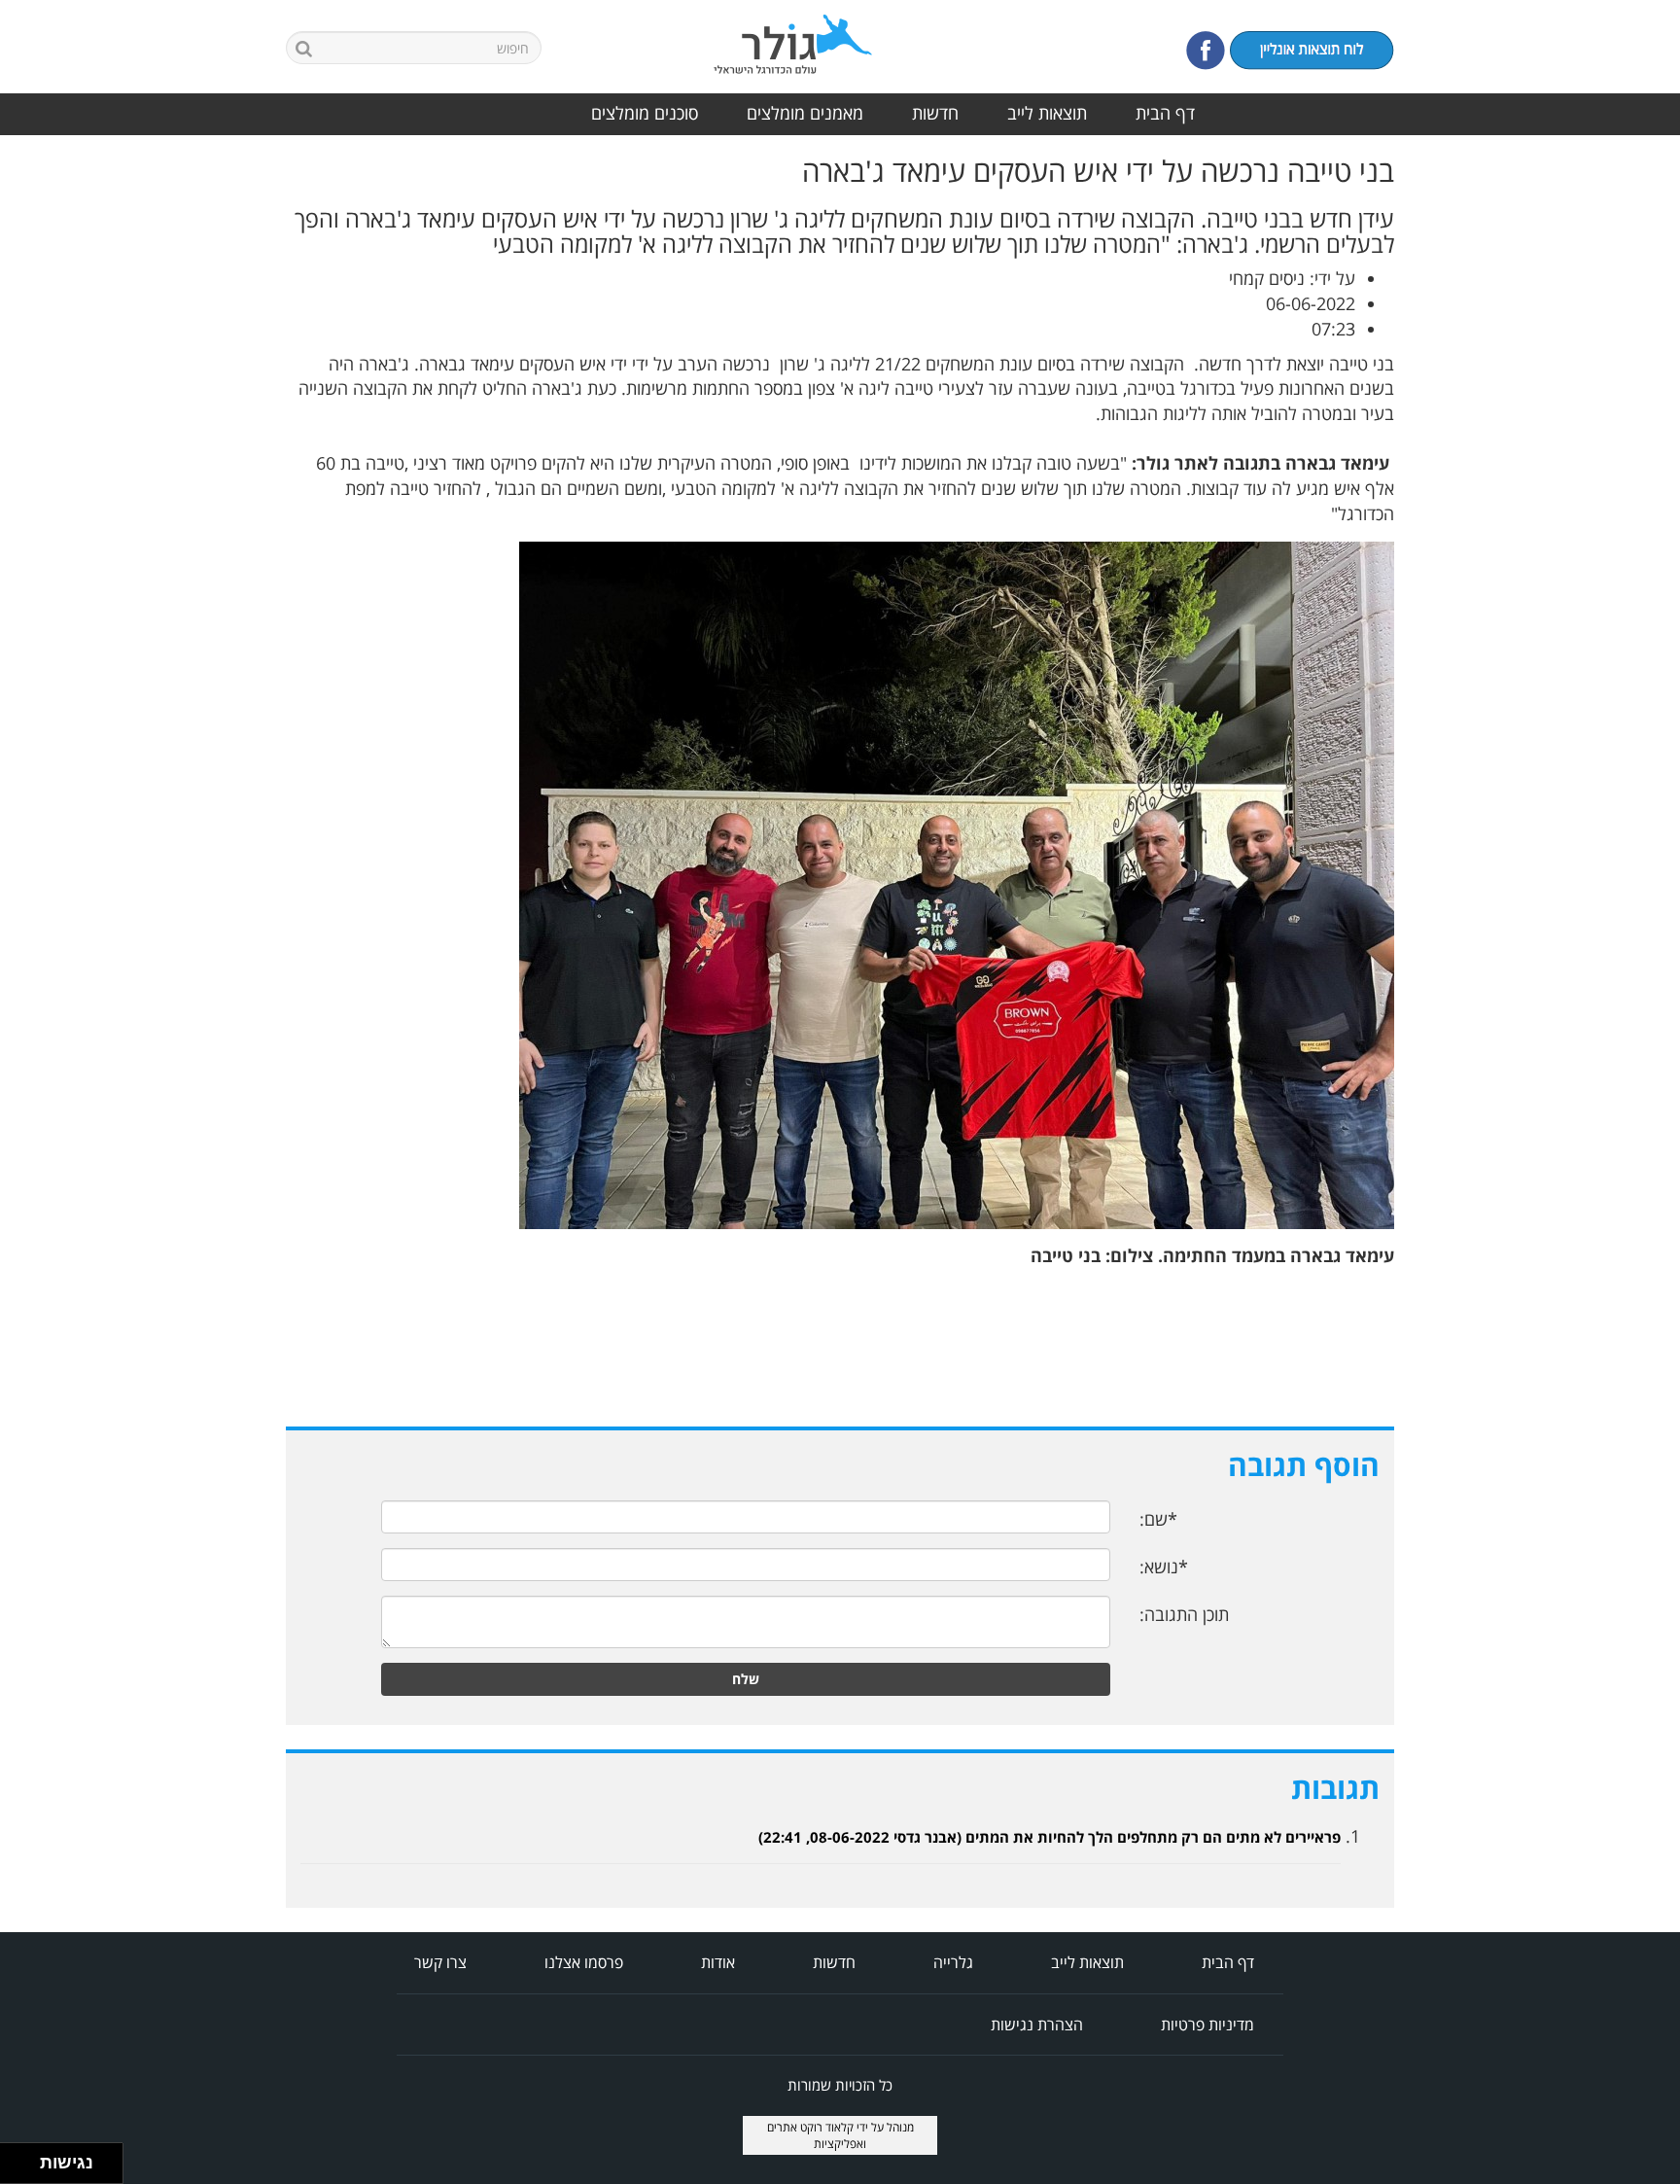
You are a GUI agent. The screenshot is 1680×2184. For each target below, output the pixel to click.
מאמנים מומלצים (805, 113)
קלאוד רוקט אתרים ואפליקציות (817, 2135)
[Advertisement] (1602, 446)
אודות (718, 1962)
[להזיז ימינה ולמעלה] (26, 2158)
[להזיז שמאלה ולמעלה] (15, 2158)
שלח (746, 1679)
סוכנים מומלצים (645, 113)
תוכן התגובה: (1184, 1614)
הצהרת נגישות (1037, 2025)
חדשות (935, 113)
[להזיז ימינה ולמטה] (26, 2169)
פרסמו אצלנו (584, 1962)
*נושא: (1164, 1567)
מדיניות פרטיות (1207, 2025)
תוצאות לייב (1047, 113)
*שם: (1158, 1519)
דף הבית (1165, 113)
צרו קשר (440, 1962)
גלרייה (953, 1962)
